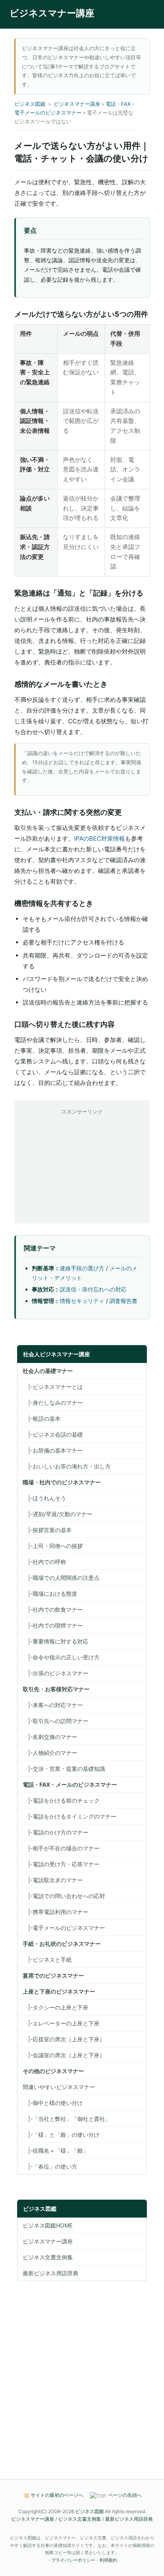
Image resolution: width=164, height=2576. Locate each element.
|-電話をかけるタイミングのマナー (69, 1816)
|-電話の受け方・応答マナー (61, 1864)
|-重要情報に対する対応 (56, 1641)
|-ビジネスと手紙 (47, 1960)
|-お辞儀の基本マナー (53, 1450)
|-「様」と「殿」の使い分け (61, 2135)
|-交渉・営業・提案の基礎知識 (64, 1769)
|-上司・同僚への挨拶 (53, 1546)
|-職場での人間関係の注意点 (61, 1578)
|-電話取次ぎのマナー (53, 1880)
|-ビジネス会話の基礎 (53, 1434)
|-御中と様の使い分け (53, 2103)
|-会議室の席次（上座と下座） (64, 2055)
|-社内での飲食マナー (53, 1609)
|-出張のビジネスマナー (56, 1673)
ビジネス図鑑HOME (48, 2225)
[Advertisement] (82, 1166)
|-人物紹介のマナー (50, 1753)
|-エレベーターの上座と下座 (61, 2023)
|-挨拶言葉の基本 (47, 1530)
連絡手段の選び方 (82, 1268)
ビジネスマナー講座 (52, 13)
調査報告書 (123, 1301)
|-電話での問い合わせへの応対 (64, 1896)
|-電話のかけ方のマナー (56, 1832)
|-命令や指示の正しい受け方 (61, 1657)
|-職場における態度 (50, 1594)
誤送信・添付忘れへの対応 (93, 1289)
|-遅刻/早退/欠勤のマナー (58, 1514)
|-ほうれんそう (44, 1498)
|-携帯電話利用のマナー (56, 1912)
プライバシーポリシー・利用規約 (84, 2560)
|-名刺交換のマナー (50, 1737)
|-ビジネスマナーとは (53, 1387)
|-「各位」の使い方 (50, 2166)
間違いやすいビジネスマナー (59, 2087)
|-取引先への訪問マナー (56, 1721)
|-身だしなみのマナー (53, 1403)
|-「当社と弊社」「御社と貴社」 (67, 2119)
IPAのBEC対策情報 (100, 838)
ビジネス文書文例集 (48, 2257)
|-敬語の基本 (42, 1418)
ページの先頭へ (125, 2495)
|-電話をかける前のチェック (61, 1800)
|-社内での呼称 (44, 1562)
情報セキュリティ (82, 1301)
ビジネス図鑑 (30, 104)
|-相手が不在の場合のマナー (61, 1848)
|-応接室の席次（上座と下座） (64, 2039)
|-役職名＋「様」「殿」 (56, 2151)
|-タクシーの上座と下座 (56, 2007)
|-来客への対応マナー (53, 1705)
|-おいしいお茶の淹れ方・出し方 (67, 1466)
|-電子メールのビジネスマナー (64, 1928)
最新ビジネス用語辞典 (51, 2273)
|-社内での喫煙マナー (53, 1625)
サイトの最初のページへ (57, 2495)
